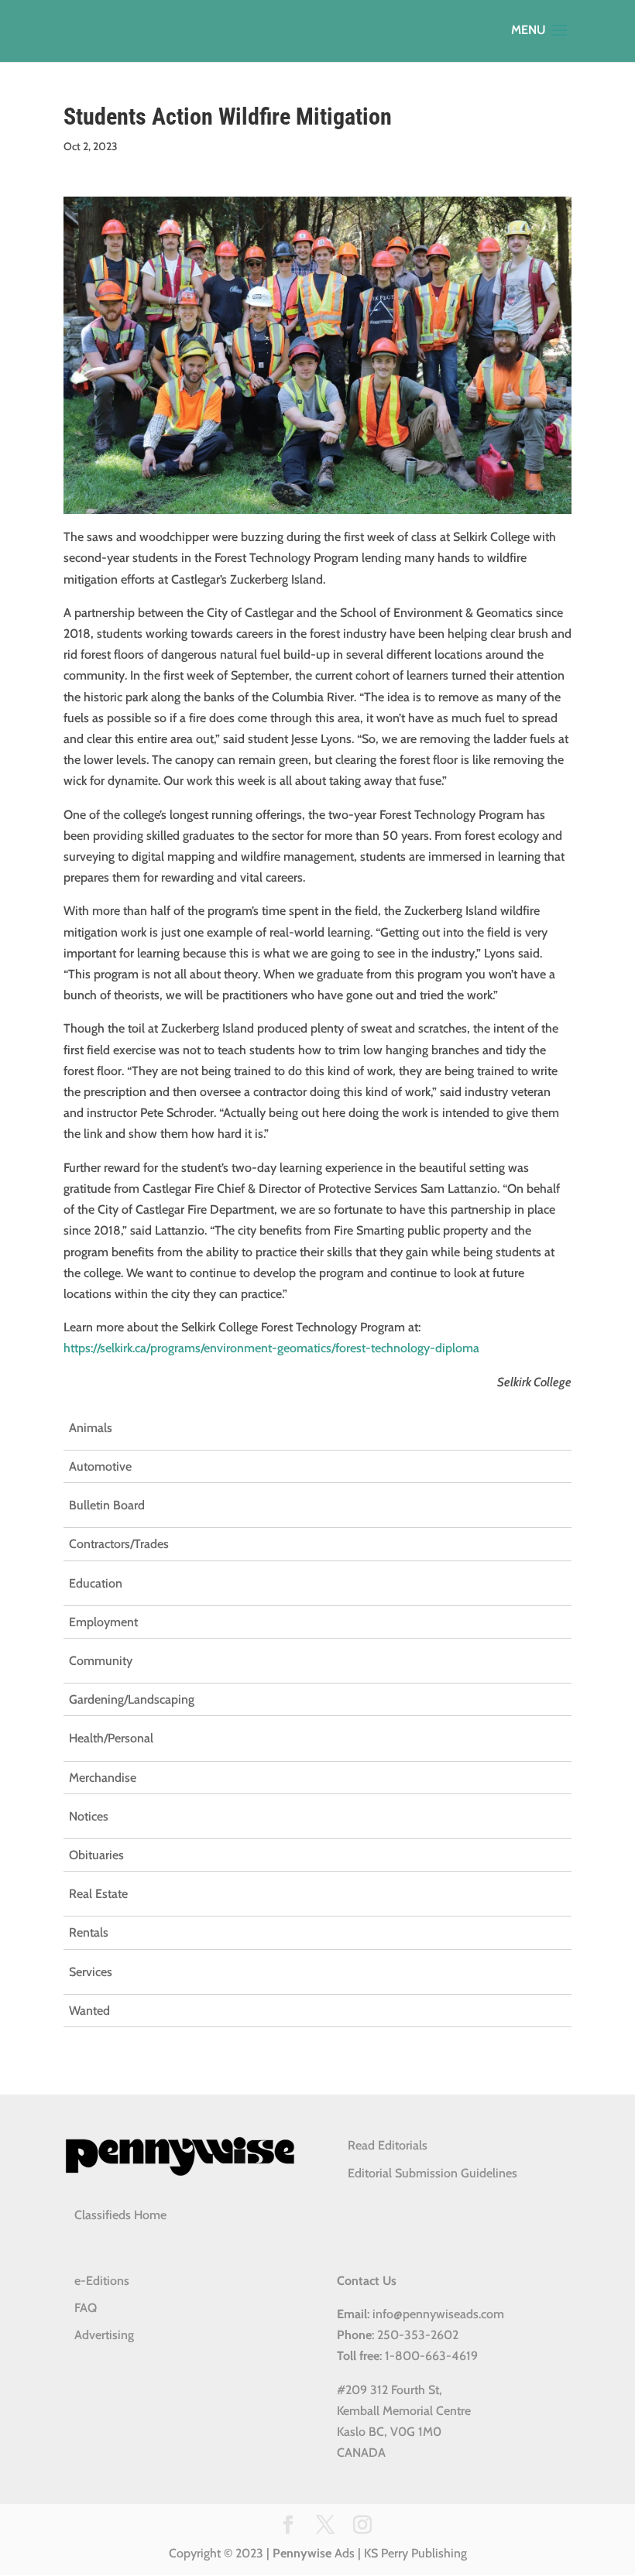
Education (96, 1583)
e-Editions (102, 2281)
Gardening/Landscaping (132, 1699)
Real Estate (98, 1894)
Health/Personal (111, 1738)
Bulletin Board (107, 1505)
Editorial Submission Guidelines (432, 2173)
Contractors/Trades (119, 1544)
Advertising (104, 2335)
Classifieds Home (120, 2215)
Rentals (89, 1932)
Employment (103, 1622)
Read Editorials (388, 2145)
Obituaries (96, 1855)
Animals (91, 1428)
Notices (89, 1816)
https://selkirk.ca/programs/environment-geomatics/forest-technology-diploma (271, 1348)
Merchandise (103, 1778)
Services (91, 1972)
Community (101, 1661)
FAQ (86, 2308)
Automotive (100, 1466)
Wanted (89, 2011)
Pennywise (302, 2553)
